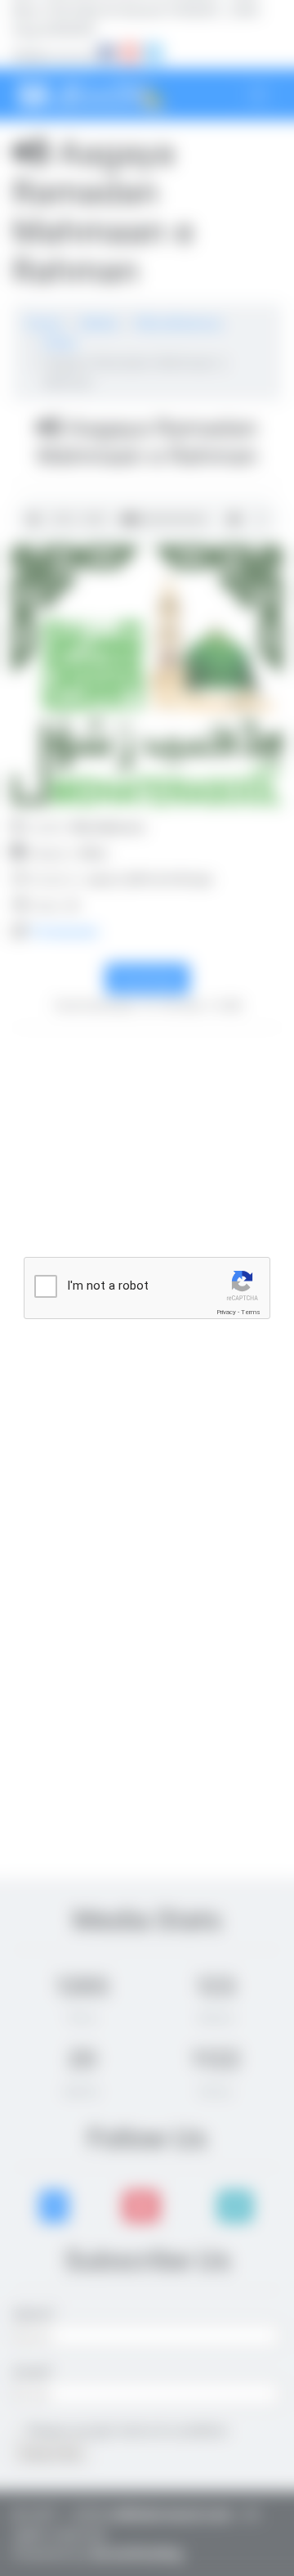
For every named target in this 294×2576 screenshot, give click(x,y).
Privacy (226, 1312)
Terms (251, 1312)
